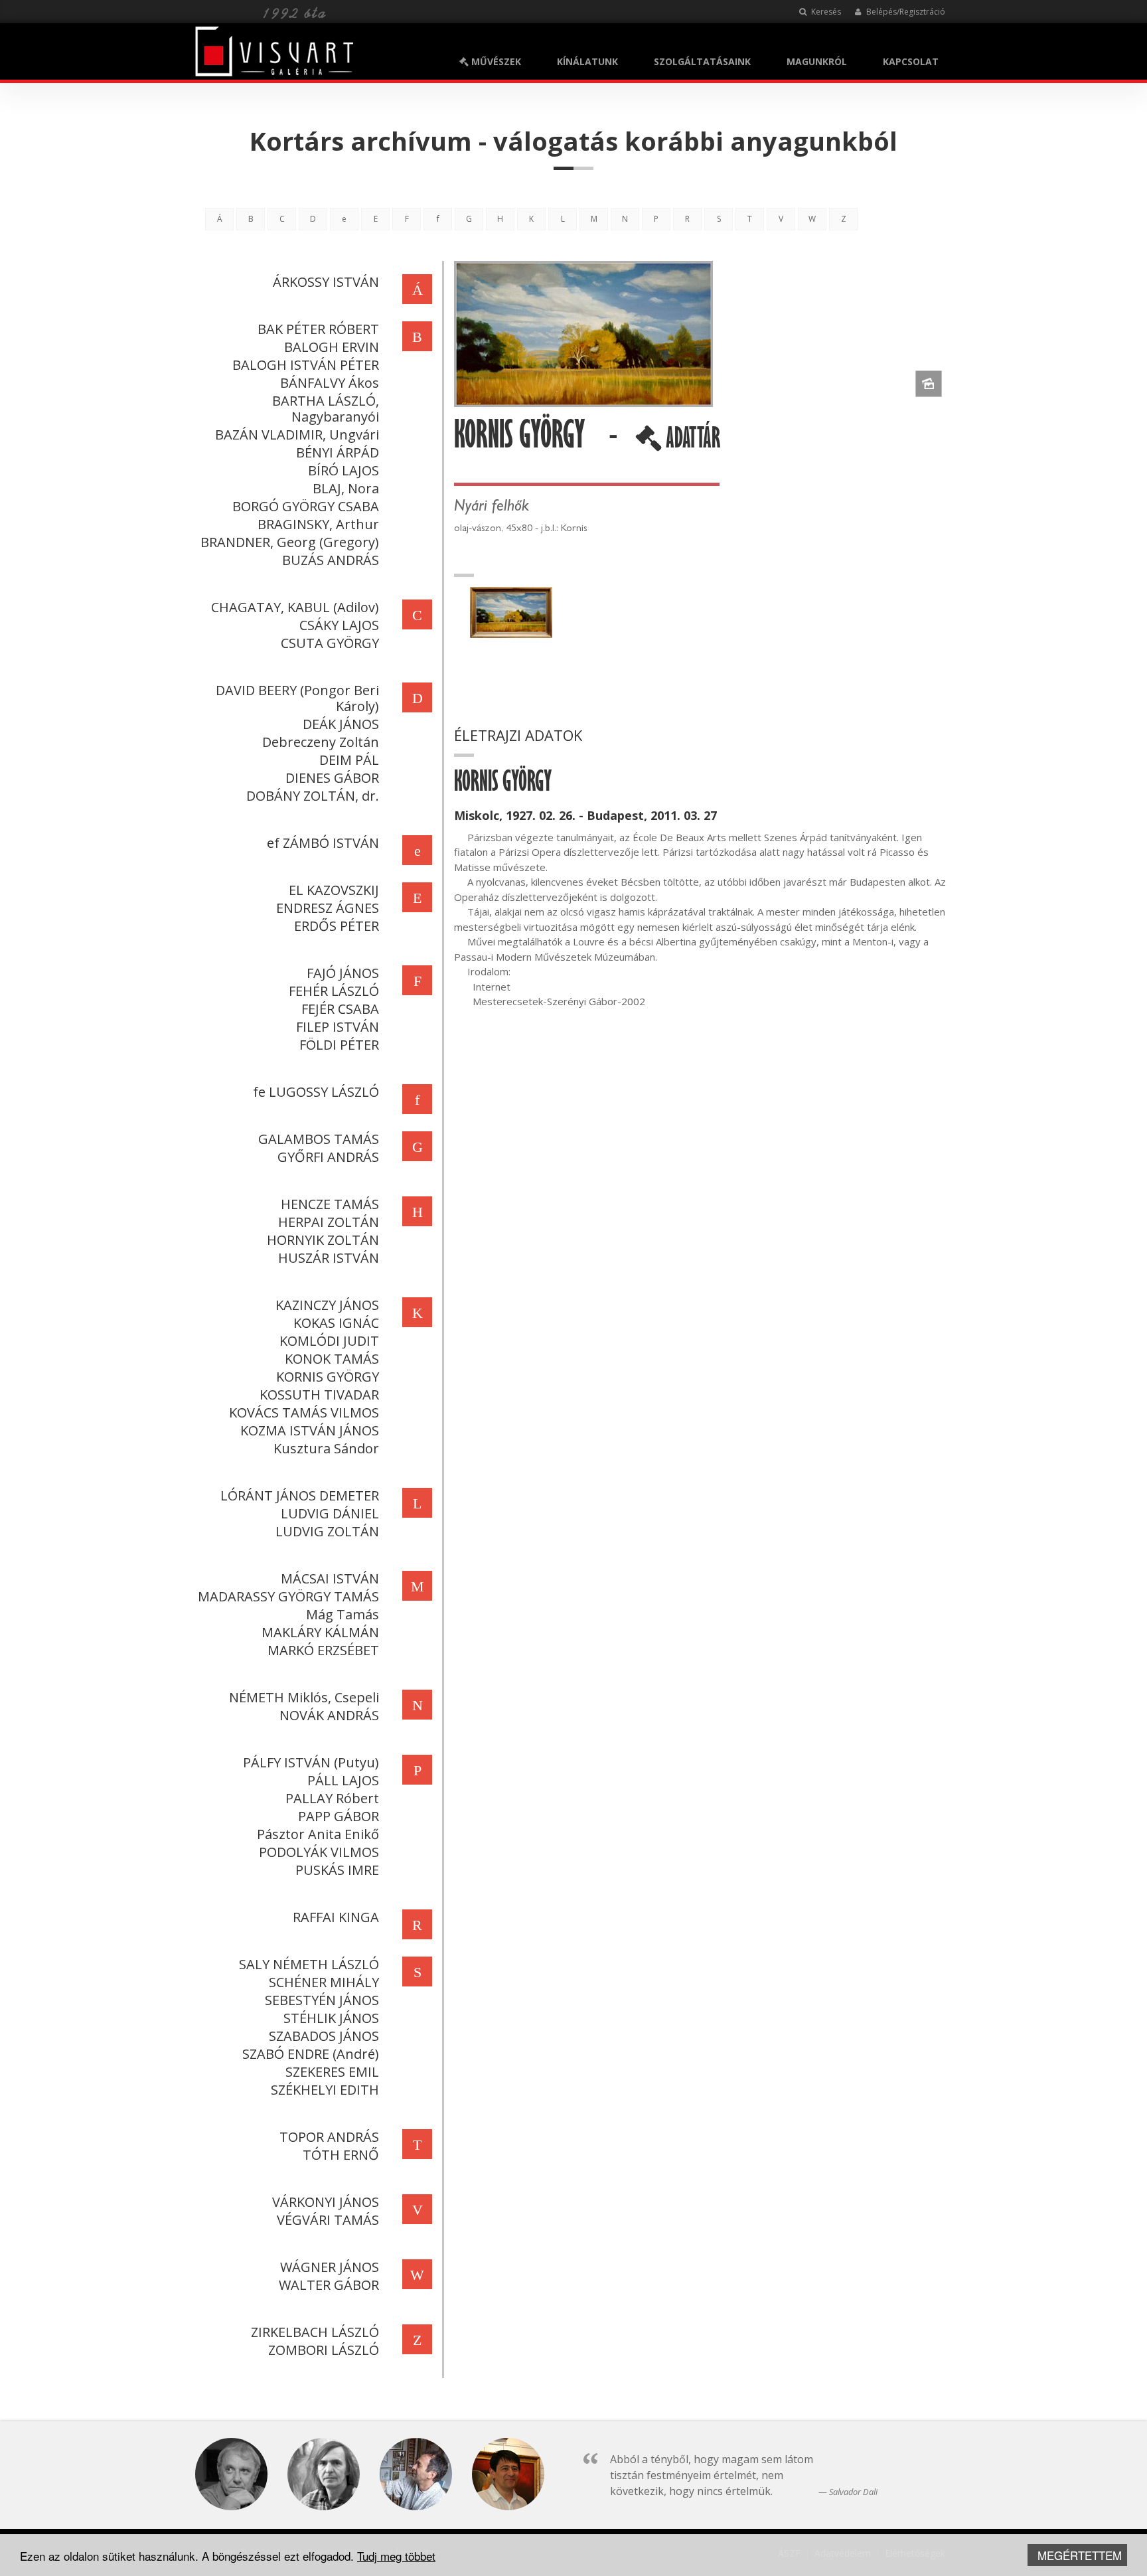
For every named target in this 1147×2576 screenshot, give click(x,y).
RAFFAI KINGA (336, 1917)
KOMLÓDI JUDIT (329, 1341)
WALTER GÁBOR (329, 2285)
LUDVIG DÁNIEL (330, 1513)
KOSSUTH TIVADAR (319, 1395)
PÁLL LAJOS (343, 1780)
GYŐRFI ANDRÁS (328, 1157)
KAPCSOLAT (911, 61)
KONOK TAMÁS (332, 1359)
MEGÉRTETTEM (1080, 2555)
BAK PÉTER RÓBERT (318, 329)
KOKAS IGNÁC (336, 1323)
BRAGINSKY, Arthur (318, 524)
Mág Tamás (343, 1614)
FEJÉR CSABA (340, 1009)
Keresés (825, 12)
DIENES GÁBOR (332, 778)
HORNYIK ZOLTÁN (323, 1240)
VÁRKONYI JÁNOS (326, 2202)
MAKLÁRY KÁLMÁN (320, 1632)
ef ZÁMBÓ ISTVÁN (323, 843)
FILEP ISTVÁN (338, 1027)
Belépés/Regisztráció (905, 12)
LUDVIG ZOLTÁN (327, 1531)
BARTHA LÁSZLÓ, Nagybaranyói (326, 409)
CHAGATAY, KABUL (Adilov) (295, 607)
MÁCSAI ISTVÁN (330, 1578)
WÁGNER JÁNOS (330, 2267)
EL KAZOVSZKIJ (334, 890)
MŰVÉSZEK (495, 61)
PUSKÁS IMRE (337, 1870)
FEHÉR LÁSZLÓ (334, 991)
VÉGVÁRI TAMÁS (328, 2220)
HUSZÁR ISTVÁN (329, 1258)
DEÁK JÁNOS (341, 724)
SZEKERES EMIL (332, 2072)
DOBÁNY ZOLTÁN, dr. (313, 796)
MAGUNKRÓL (817, 61)
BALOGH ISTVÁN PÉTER (306, 365)
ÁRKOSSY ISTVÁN (326, 282)
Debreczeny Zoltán (321, 742)
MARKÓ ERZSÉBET (323, 1650)
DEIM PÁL (349, 760)
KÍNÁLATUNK (587, 61)
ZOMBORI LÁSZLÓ (324, 2350)
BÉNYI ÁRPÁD (338, 452)
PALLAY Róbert (332, 1798)
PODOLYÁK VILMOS (319, 1852)
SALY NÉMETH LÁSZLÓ (309, 1964)
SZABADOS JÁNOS (324, 2036)
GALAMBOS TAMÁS (319, 1139)
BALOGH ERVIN (332, 347)
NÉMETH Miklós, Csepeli (304, 1697)
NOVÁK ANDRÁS (329, 1715)
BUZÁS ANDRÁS (331, 560)
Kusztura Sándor (326, 1448)
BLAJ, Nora (346, 488)
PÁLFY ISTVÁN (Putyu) (311, 1762)
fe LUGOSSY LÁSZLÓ (316, 1092)
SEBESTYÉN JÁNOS (322, 2000)
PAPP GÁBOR (339, 1816)
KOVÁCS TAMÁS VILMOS (304, 1412)
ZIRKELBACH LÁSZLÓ (315, 2332)
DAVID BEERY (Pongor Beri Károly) (297, 698)
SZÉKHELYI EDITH (325, 2090)
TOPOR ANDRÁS (329, 2137)
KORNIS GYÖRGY (328, 1377)
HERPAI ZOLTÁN (329, 1222)
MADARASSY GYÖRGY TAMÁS (288, 1596)
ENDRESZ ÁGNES (328, 908)
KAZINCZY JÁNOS (327, 1305)
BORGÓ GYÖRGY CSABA (306, 506)
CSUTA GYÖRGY (330, 643)
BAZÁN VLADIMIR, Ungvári (297, 435)
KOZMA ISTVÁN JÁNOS (310, 1430)
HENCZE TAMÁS (330, 1204)
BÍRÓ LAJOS (344, 470)
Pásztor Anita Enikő (318, 1834)
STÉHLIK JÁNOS (331, 2018)
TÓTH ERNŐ (341, 2155)
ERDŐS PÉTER (337, 926)
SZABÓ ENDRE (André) (311, 2054)
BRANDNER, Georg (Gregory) (290, 542)
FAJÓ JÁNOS (343, 973)
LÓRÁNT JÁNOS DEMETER (300, 1495)
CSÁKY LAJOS (339, 625)
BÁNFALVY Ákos (330, 383)
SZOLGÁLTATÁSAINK (702, 61)
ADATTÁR (691, 443)
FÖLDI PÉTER (339, 1045)
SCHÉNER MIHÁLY (324, 1982)
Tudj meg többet (396, 2556)
